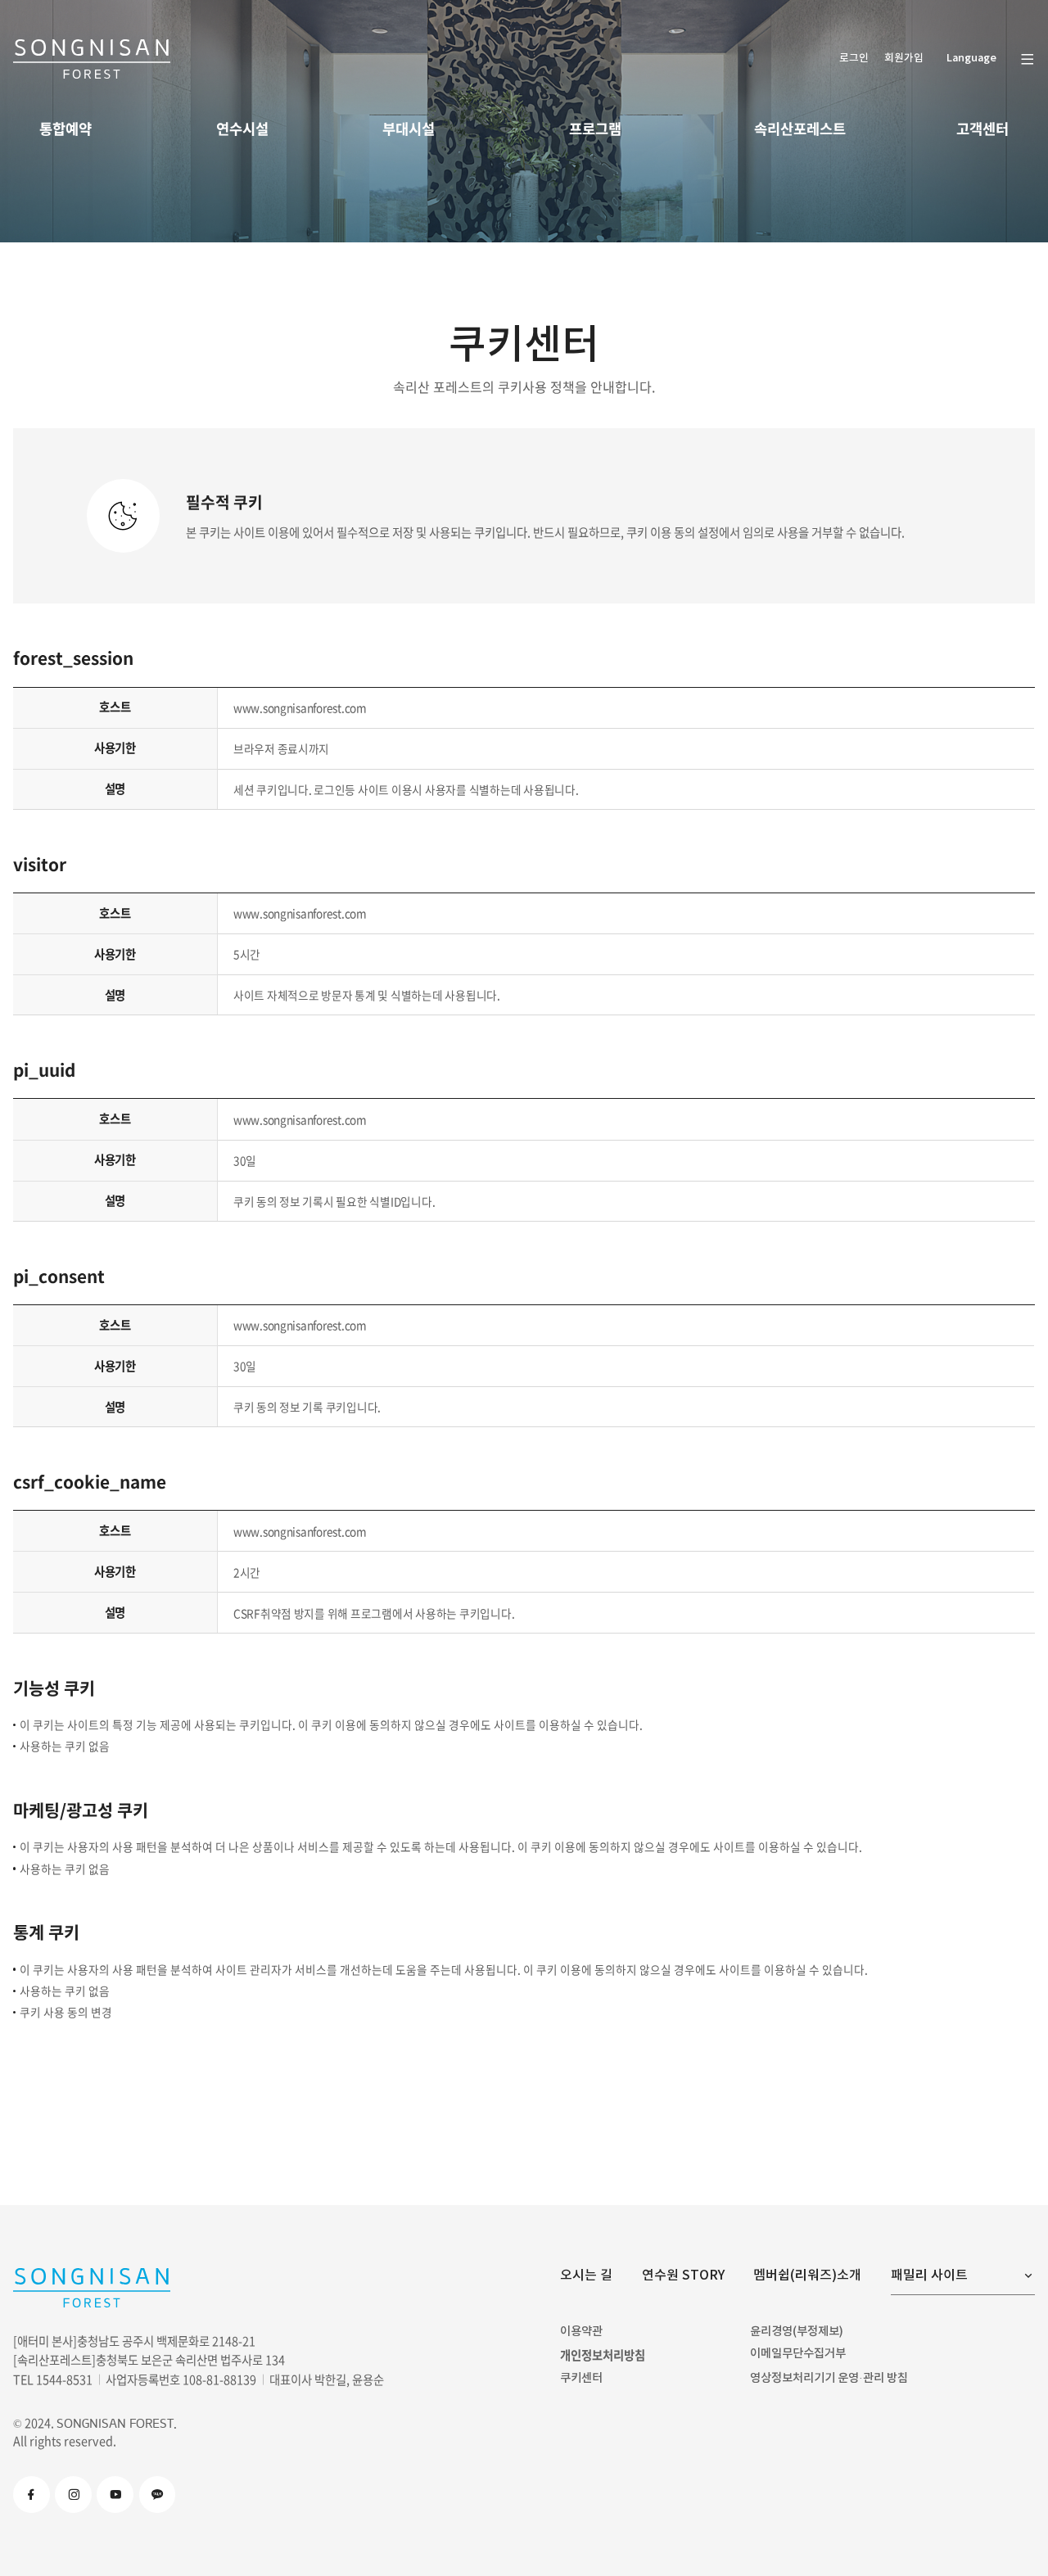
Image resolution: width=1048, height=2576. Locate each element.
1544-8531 (64, 2379)
